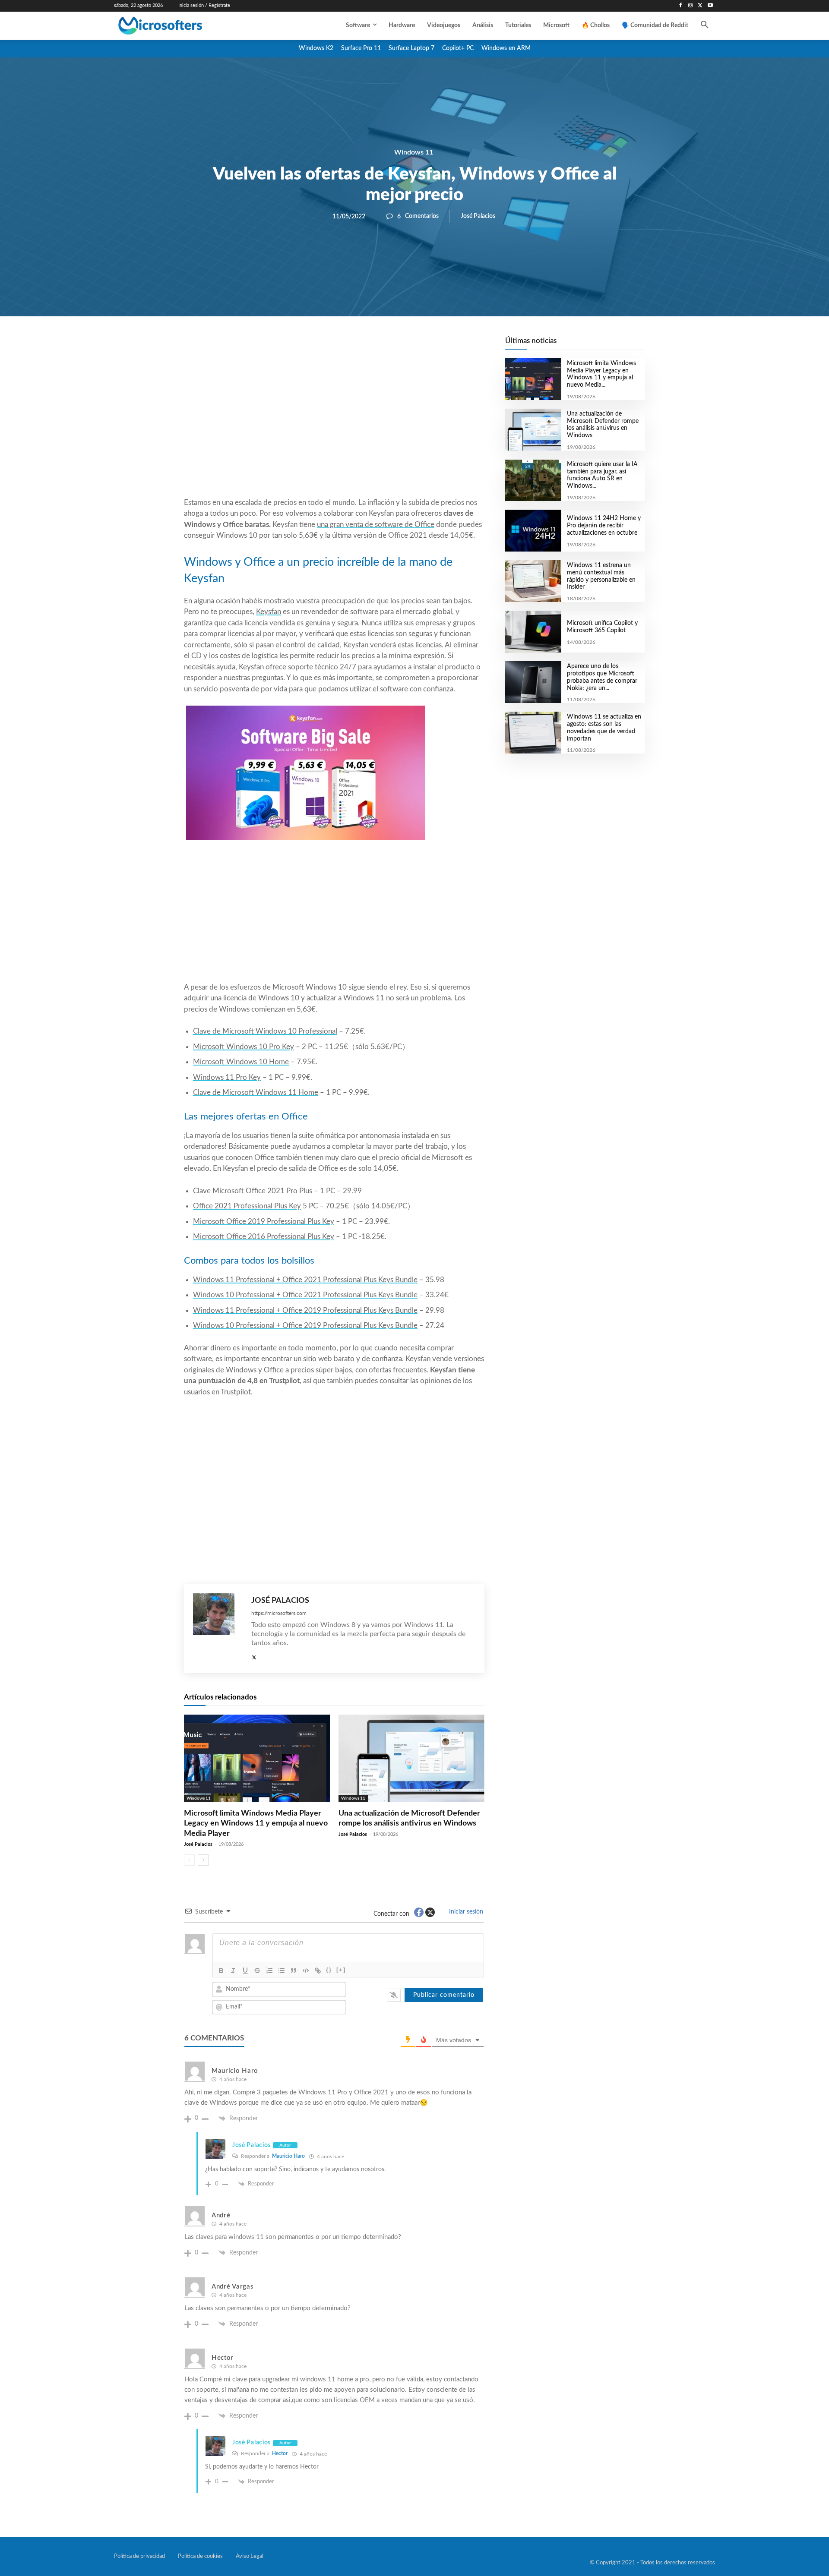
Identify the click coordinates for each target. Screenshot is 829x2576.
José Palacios (478, 216)
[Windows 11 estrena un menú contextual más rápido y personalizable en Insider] (533, 581)
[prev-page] (189, 1860)
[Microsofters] (180, 26)
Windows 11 (414, 152)
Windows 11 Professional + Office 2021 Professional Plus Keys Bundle (305, 1280)
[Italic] (233, 1971)
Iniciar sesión (465, 1912)
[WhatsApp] (364, 346)
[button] (705, 25)
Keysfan (269, 612)
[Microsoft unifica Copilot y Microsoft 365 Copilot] (533, 632)
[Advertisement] (334, 428)
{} (329, 1970)
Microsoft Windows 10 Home (241, 1062)
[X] (700, 6)
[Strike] (257, 1971)
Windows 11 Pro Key (227, 1077)
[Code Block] (306, 1971)
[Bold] (221, 1971)
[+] (341, 1970)
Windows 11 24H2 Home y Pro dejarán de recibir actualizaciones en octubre (604, 526)
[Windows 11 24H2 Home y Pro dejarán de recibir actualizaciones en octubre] (533, 531)
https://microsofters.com (279, 1613)
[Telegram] (403, 346)
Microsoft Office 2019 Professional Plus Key (264, 1222)
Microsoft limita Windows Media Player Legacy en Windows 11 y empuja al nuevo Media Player (256, 1824)
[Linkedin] (383, 346)
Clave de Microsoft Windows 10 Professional (265, 1031)
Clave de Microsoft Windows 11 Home (256, 1093)
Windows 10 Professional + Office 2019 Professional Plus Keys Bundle (305, 1326)
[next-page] (203, 1860)
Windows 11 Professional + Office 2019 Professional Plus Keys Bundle (305, 1310)
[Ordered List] (269, 1971)
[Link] (318, 1971)
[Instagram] (691, 6)
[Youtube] (710, 6)
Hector (280, 2453)
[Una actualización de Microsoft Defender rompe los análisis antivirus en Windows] (411, 1758)
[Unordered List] (282, 1971)
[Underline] (245, 1971)
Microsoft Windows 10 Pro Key (244, 1047)
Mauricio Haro (288, 2156)
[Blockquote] (294, 1971)
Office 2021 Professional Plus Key (247, 1206)
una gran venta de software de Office (376, 525)
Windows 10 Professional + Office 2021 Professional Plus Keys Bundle (305, 1295)
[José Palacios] (218, 1629)
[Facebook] (681, 6)
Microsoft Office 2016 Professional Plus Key (264, 1237)
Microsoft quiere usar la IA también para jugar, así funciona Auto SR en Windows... (602, 475)
